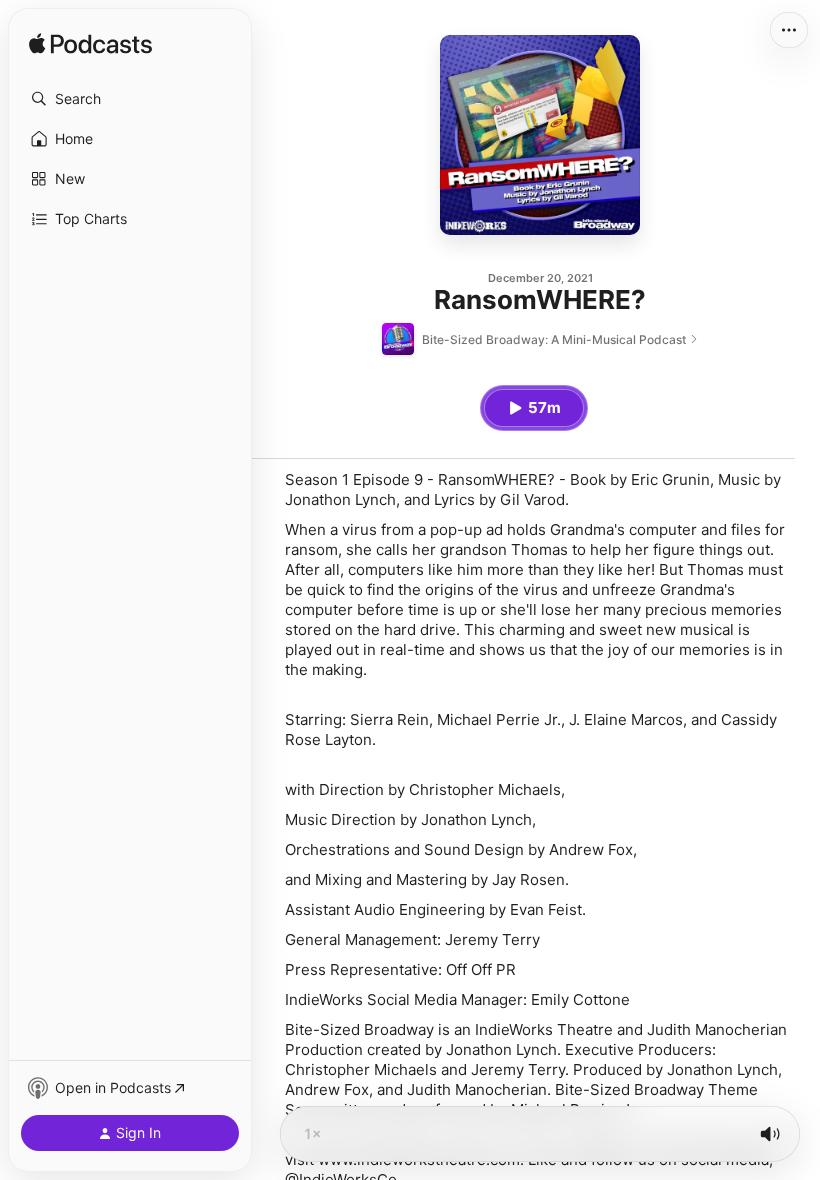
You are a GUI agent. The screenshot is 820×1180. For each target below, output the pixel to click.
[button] (130, 99)
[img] (90, 45)
